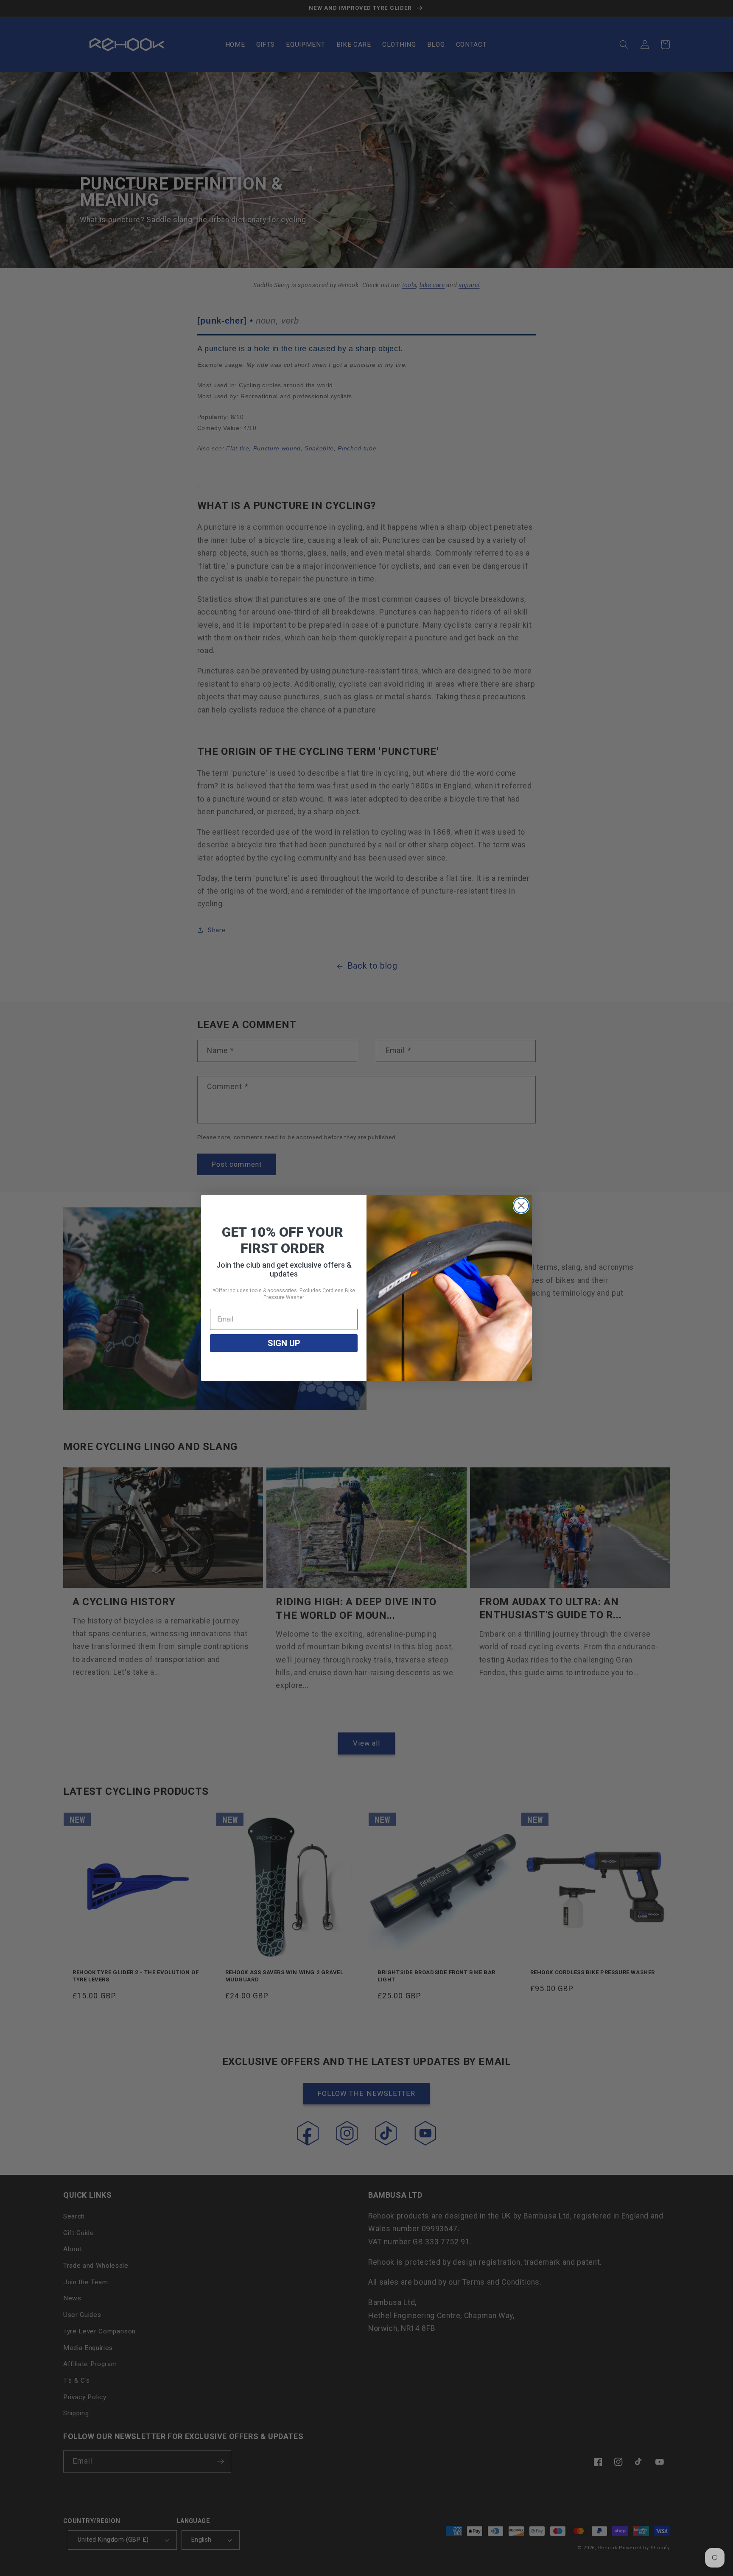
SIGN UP (284, 1343)
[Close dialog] (521, 1206)
